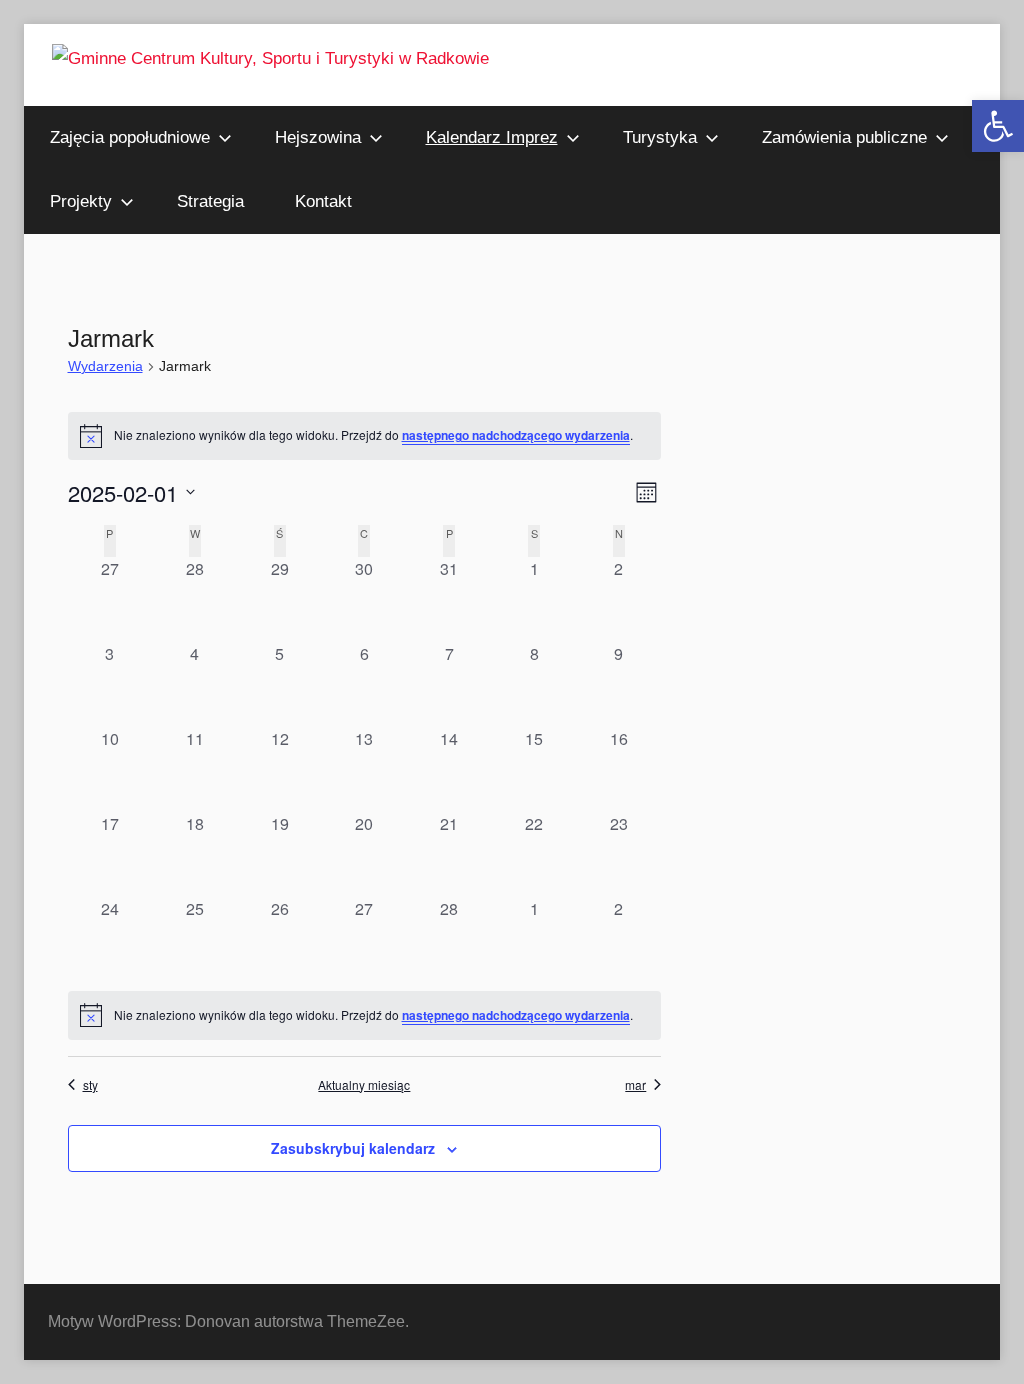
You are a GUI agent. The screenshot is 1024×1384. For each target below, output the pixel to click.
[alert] (365, 1015)
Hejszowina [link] (318, 137)
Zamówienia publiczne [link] (844, 137)
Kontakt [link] (323, 201)
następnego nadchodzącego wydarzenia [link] (516, 435)
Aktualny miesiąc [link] (364, 1085)
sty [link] (90, 1085)
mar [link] (635, 1085)
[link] (998, 126)
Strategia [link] (210, 201)
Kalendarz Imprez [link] (492, 137)
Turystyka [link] (660, 137)
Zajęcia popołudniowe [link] (130, 137)
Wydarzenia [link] (105, 366)
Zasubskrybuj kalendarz (353, 1148)
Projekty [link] (81, 201)
